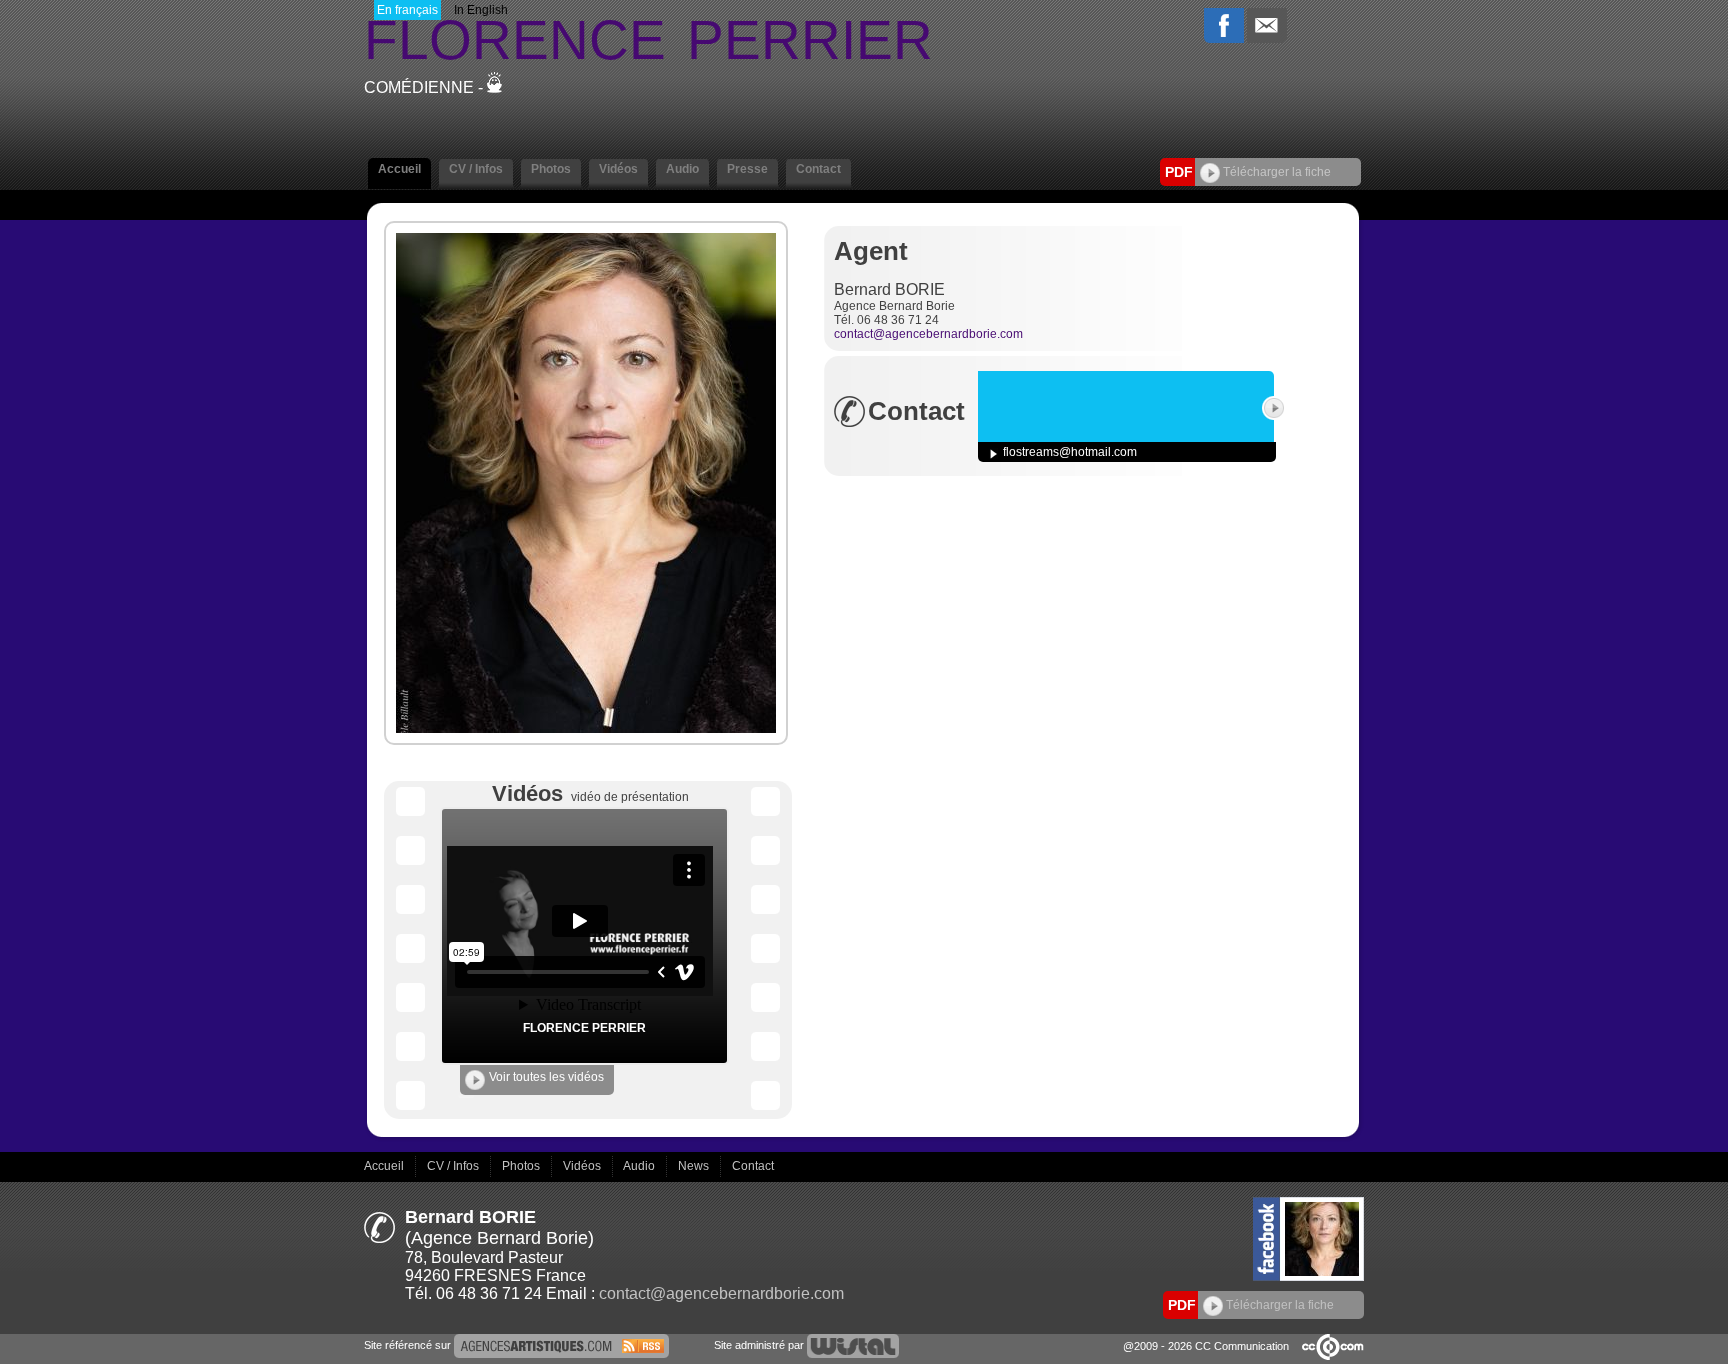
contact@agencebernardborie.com (928, 334)
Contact (753, 1166)
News (695, 1166)
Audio (640, 1166)
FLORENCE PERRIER (584, 1028)
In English (481, 10)
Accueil (385, 1166)
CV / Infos (454, 1166)
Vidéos (583, 1166)
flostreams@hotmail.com (1070, 452)
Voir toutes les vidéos (546, 1077)
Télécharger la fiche (1275, 172)
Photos (522, 1166)
